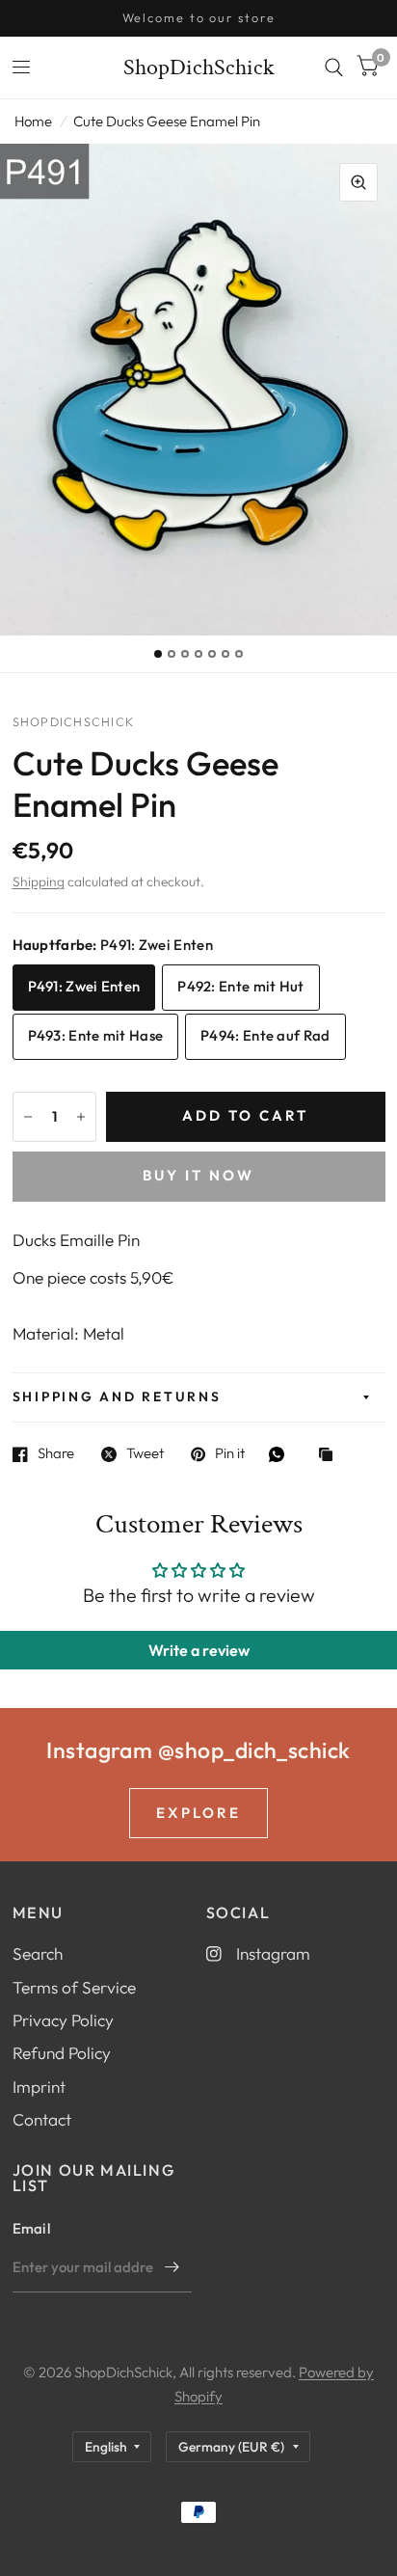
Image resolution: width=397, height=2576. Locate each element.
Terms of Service (74, 1987)
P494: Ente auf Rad (265, 1035)
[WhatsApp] (281, 1454)
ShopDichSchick (199, 68)
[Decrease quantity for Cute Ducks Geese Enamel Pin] (28, 1117)
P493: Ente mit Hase (96, 1035)
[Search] (334, 68)
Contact (42, 2119)
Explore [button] (198, 1813)
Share (56, 1454)
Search (38, 1953)
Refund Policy (62, 2053)
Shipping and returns (117, 1396)
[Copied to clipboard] (331, 1456)
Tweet (145, 1454)
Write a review (199, 1650)
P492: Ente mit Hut (240, 986)
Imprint (39, 2087)
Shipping (39, 881)
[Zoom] (358, 182)
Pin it (230, 1454)
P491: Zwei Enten (84, 986)
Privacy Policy (63, 2020)
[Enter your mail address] (172, 2267)
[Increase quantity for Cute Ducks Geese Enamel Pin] (81, 1117)
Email (32, 2228)
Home (33, 121)
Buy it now (198, 1175)
